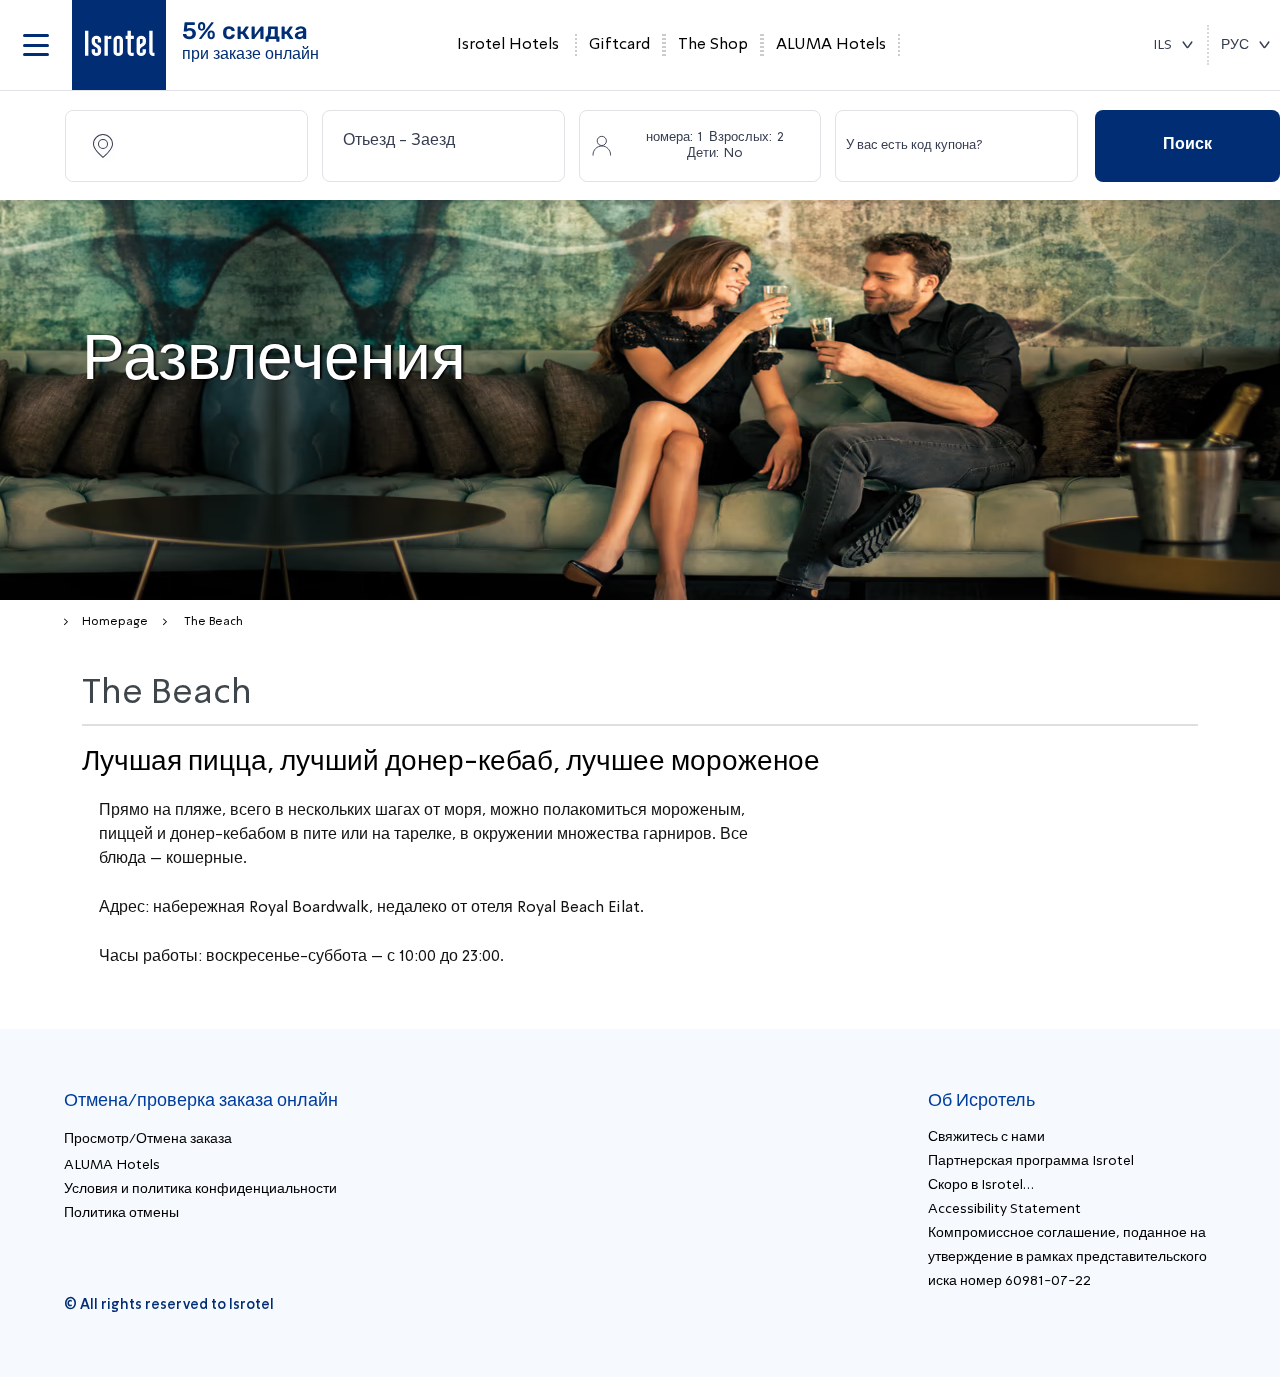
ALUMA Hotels (831, 45)
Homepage (115, 622)
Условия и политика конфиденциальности (200, 1189)
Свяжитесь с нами (986, 1137)
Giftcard (619, 45)
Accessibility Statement (1004, 1209)
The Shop (713, 45)
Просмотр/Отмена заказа (148, 1139)
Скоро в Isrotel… (981, 1185)
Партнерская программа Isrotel (1031, 1161)
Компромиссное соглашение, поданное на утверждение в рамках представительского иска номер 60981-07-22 (1067, 1257)
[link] (119, 45)
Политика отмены (121, 1213)
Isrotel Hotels (508, 45)
